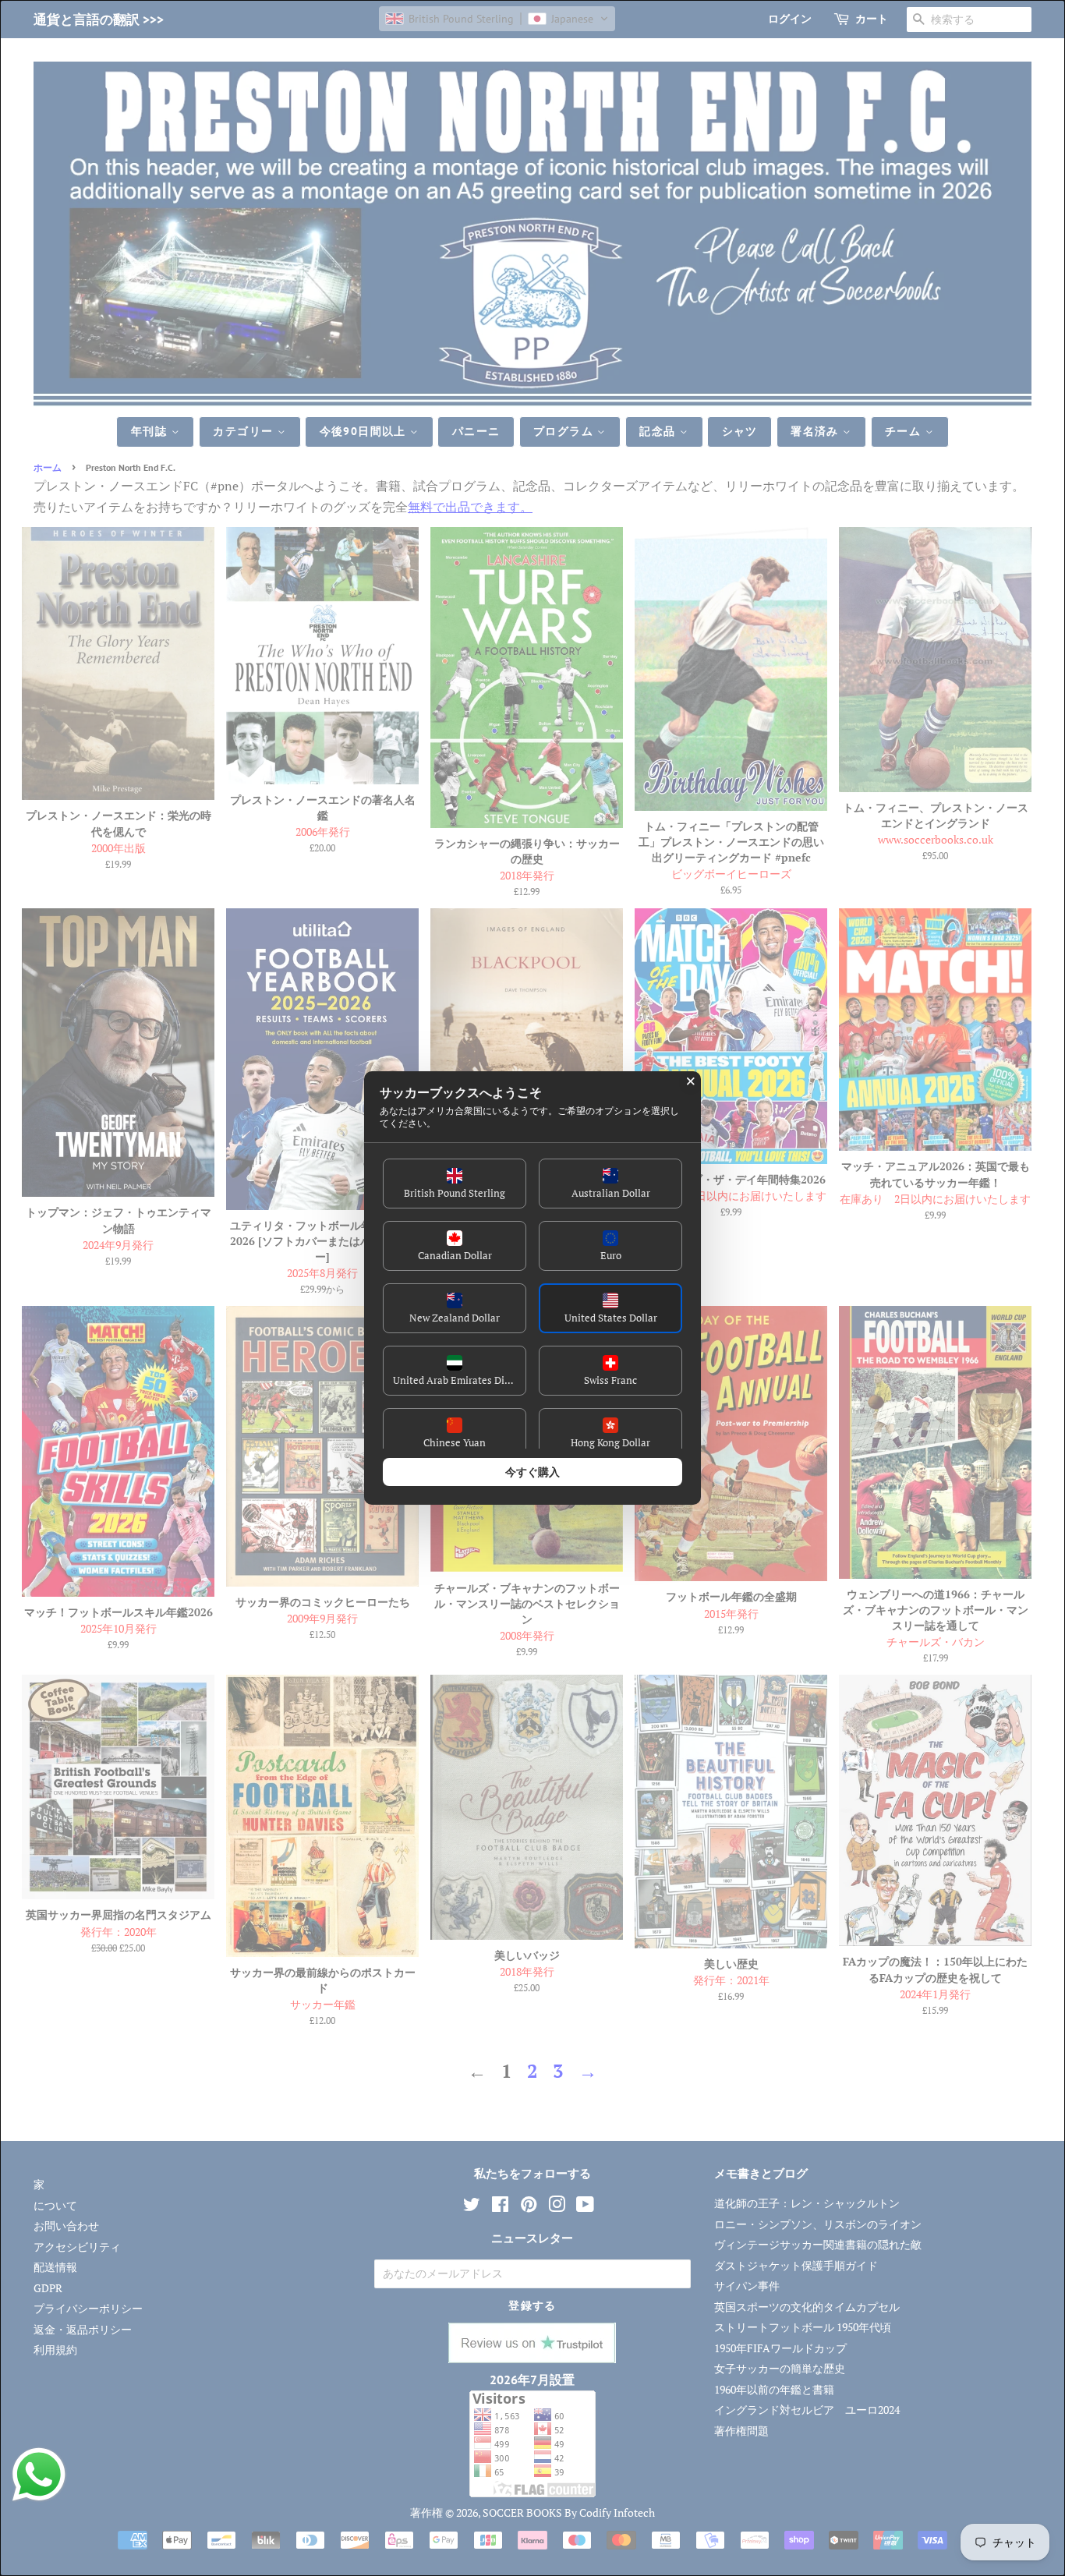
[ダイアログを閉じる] (691, 1081)
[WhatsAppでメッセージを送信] (39, 2475)
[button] (455, 1184)
